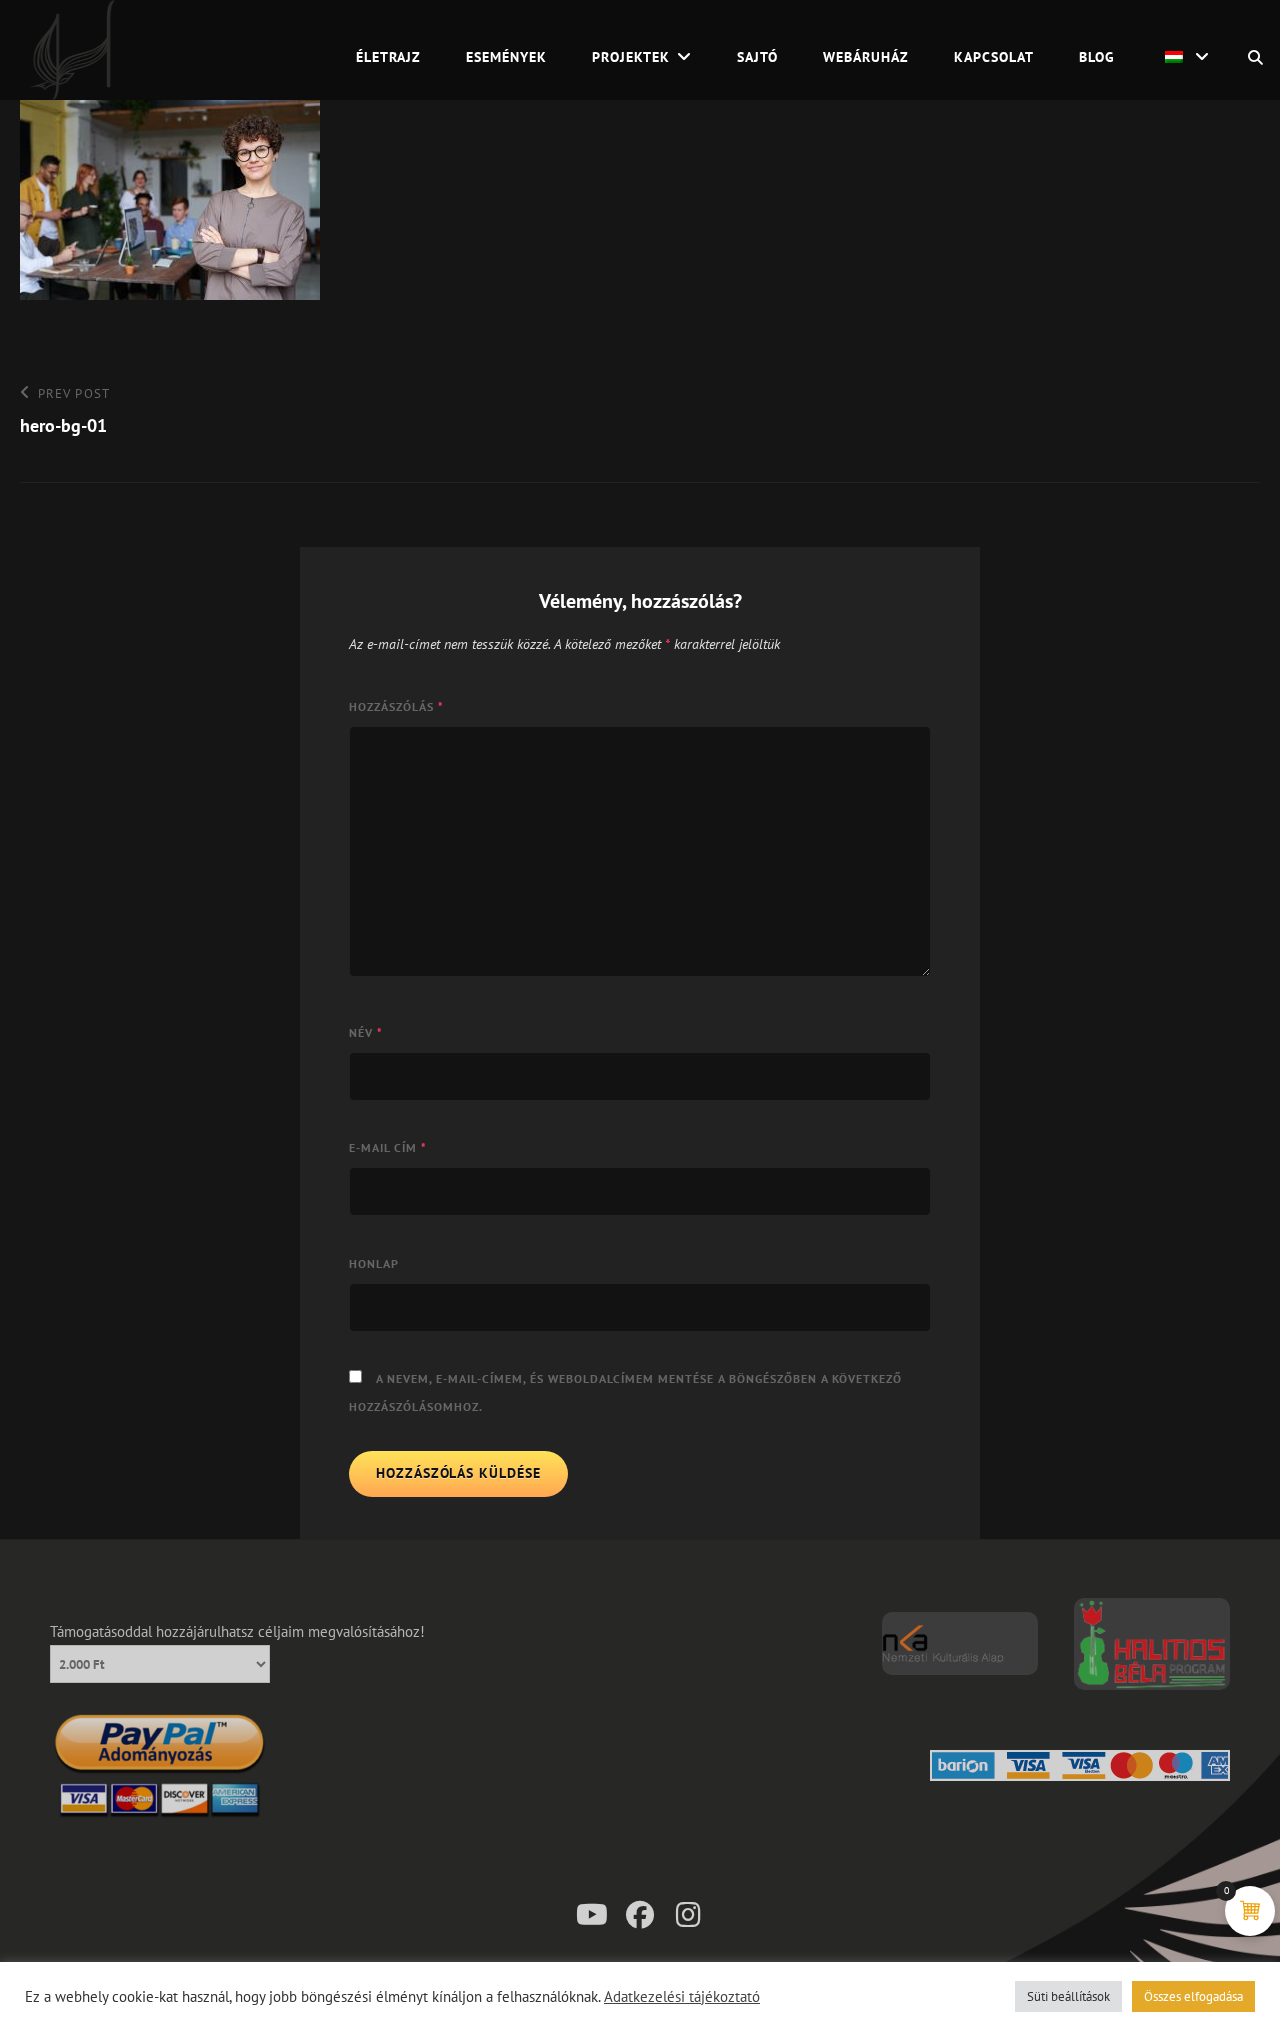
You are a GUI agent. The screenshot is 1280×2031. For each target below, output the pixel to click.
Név (366, 1032)
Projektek (631, 57)
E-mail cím (388, 1147)
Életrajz (388, 57)
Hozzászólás (396, 706)
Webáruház (866, 57)
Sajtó (757, 57)
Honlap (374, 1263)
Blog (1097, 57)
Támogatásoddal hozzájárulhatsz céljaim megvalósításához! (237, 1631)
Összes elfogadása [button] (1193, 1996)
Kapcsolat (994, 57)
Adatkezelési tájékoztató (682, 1997)
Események (506, 57)
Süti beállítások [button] (1068, 1996)
